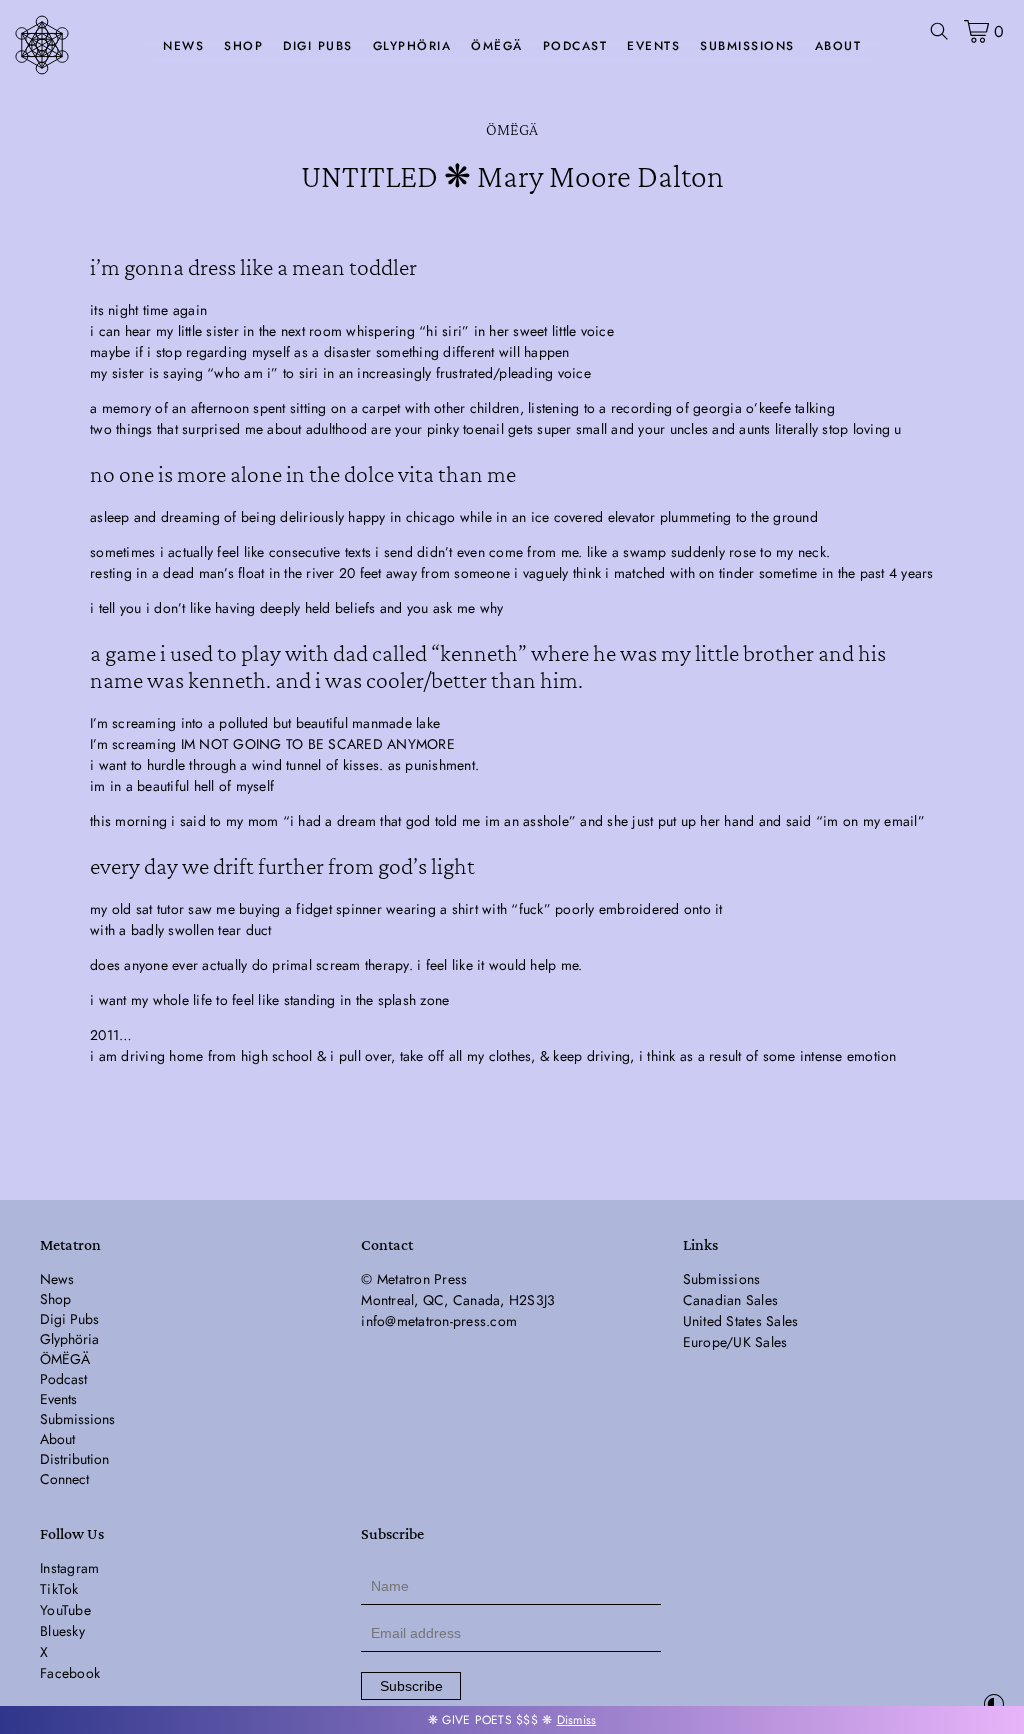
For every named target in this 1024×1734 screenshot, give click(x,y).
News (183, 46)
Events (653, 46)
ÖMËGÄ (497, 46)
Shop (243, 46)
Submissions (747, 46)
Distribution (74, 1459)
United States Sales (741, 1321)
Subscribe (411, 1686)
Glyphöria (412, 46)
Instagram (69, 1568)
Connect (64, 1479)
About (838, 46)
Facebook (70, 1673)
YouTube (65, 1610)
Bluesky (62, 1631)
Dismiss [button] (577, 1720)
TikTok (59, 1589)
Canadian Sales (731, 1300)
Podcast (575, 46)
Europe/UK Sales (735, 1342)
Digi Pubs (318, 46)
